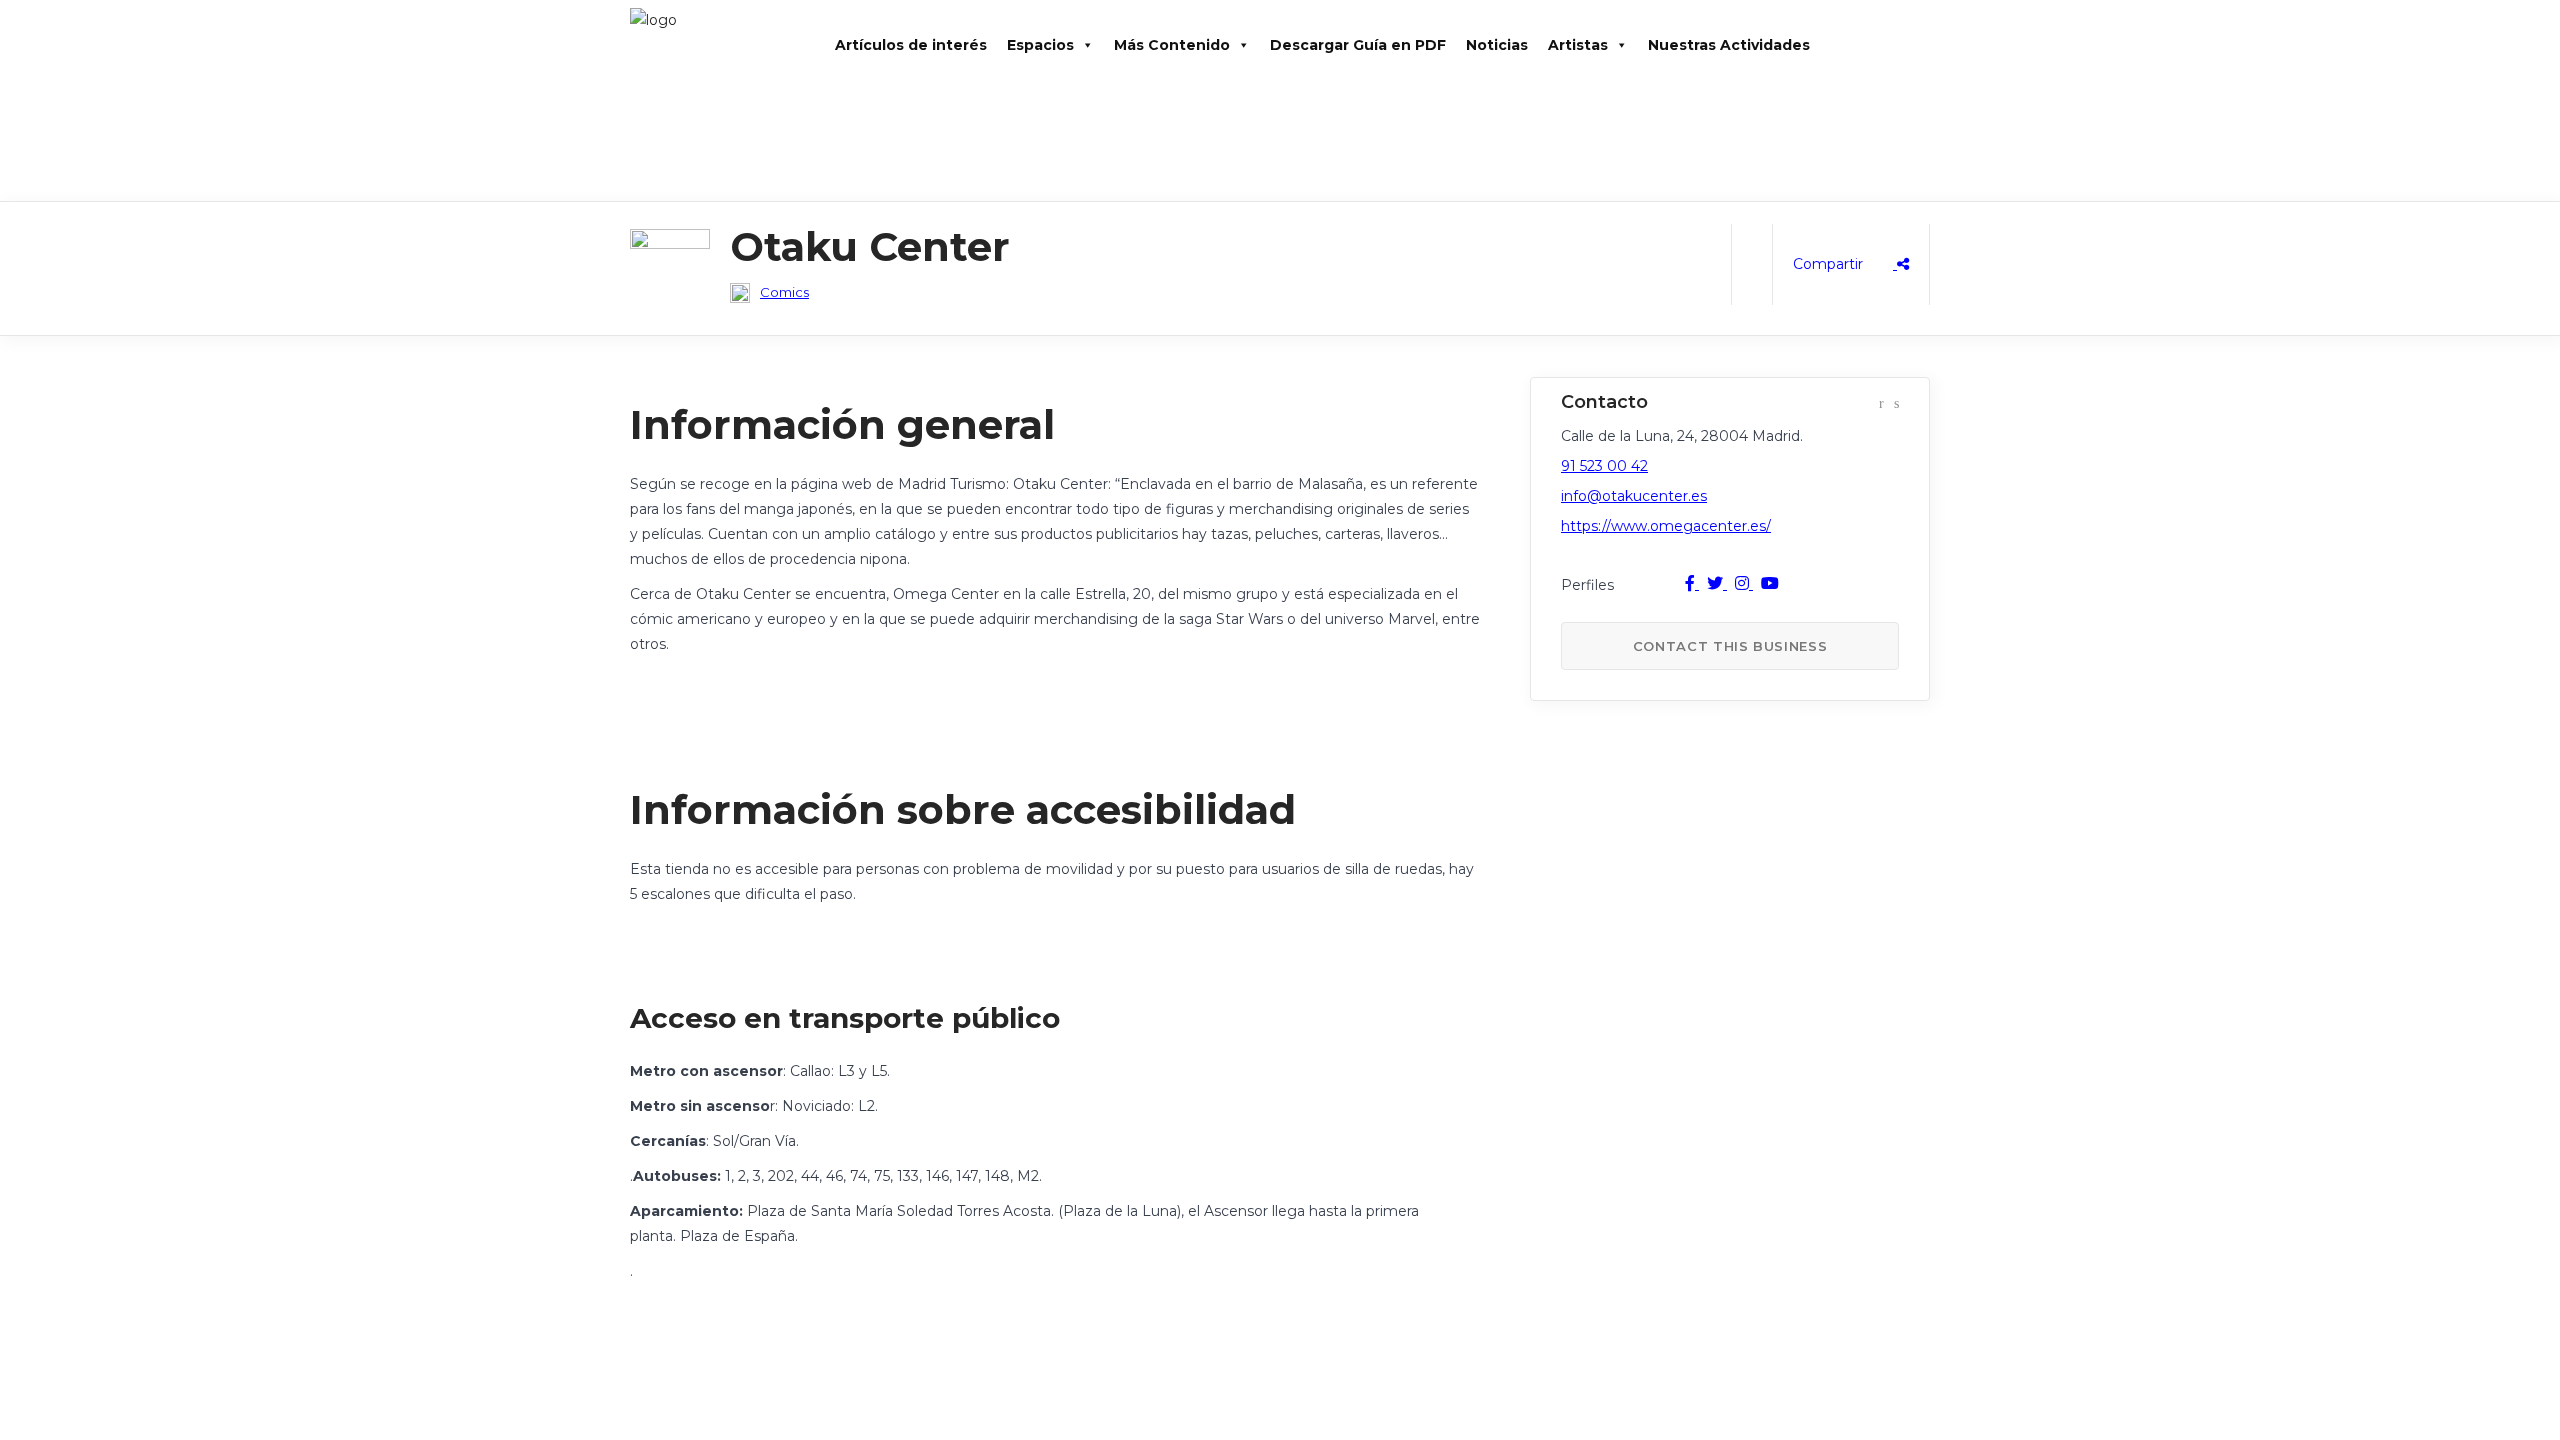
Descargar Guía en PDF (1358, 45)
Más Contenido (1172, 45)
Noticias (1497, 45)
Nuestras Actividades (1729, 45)
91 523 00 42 (1604, 466)
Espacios (1040, 45)
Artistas (1578, 45)
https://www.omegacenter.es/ (1666, 526)
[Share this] (1851, 264)
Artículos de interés (911, 45)
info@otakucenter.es (1634, 496)
